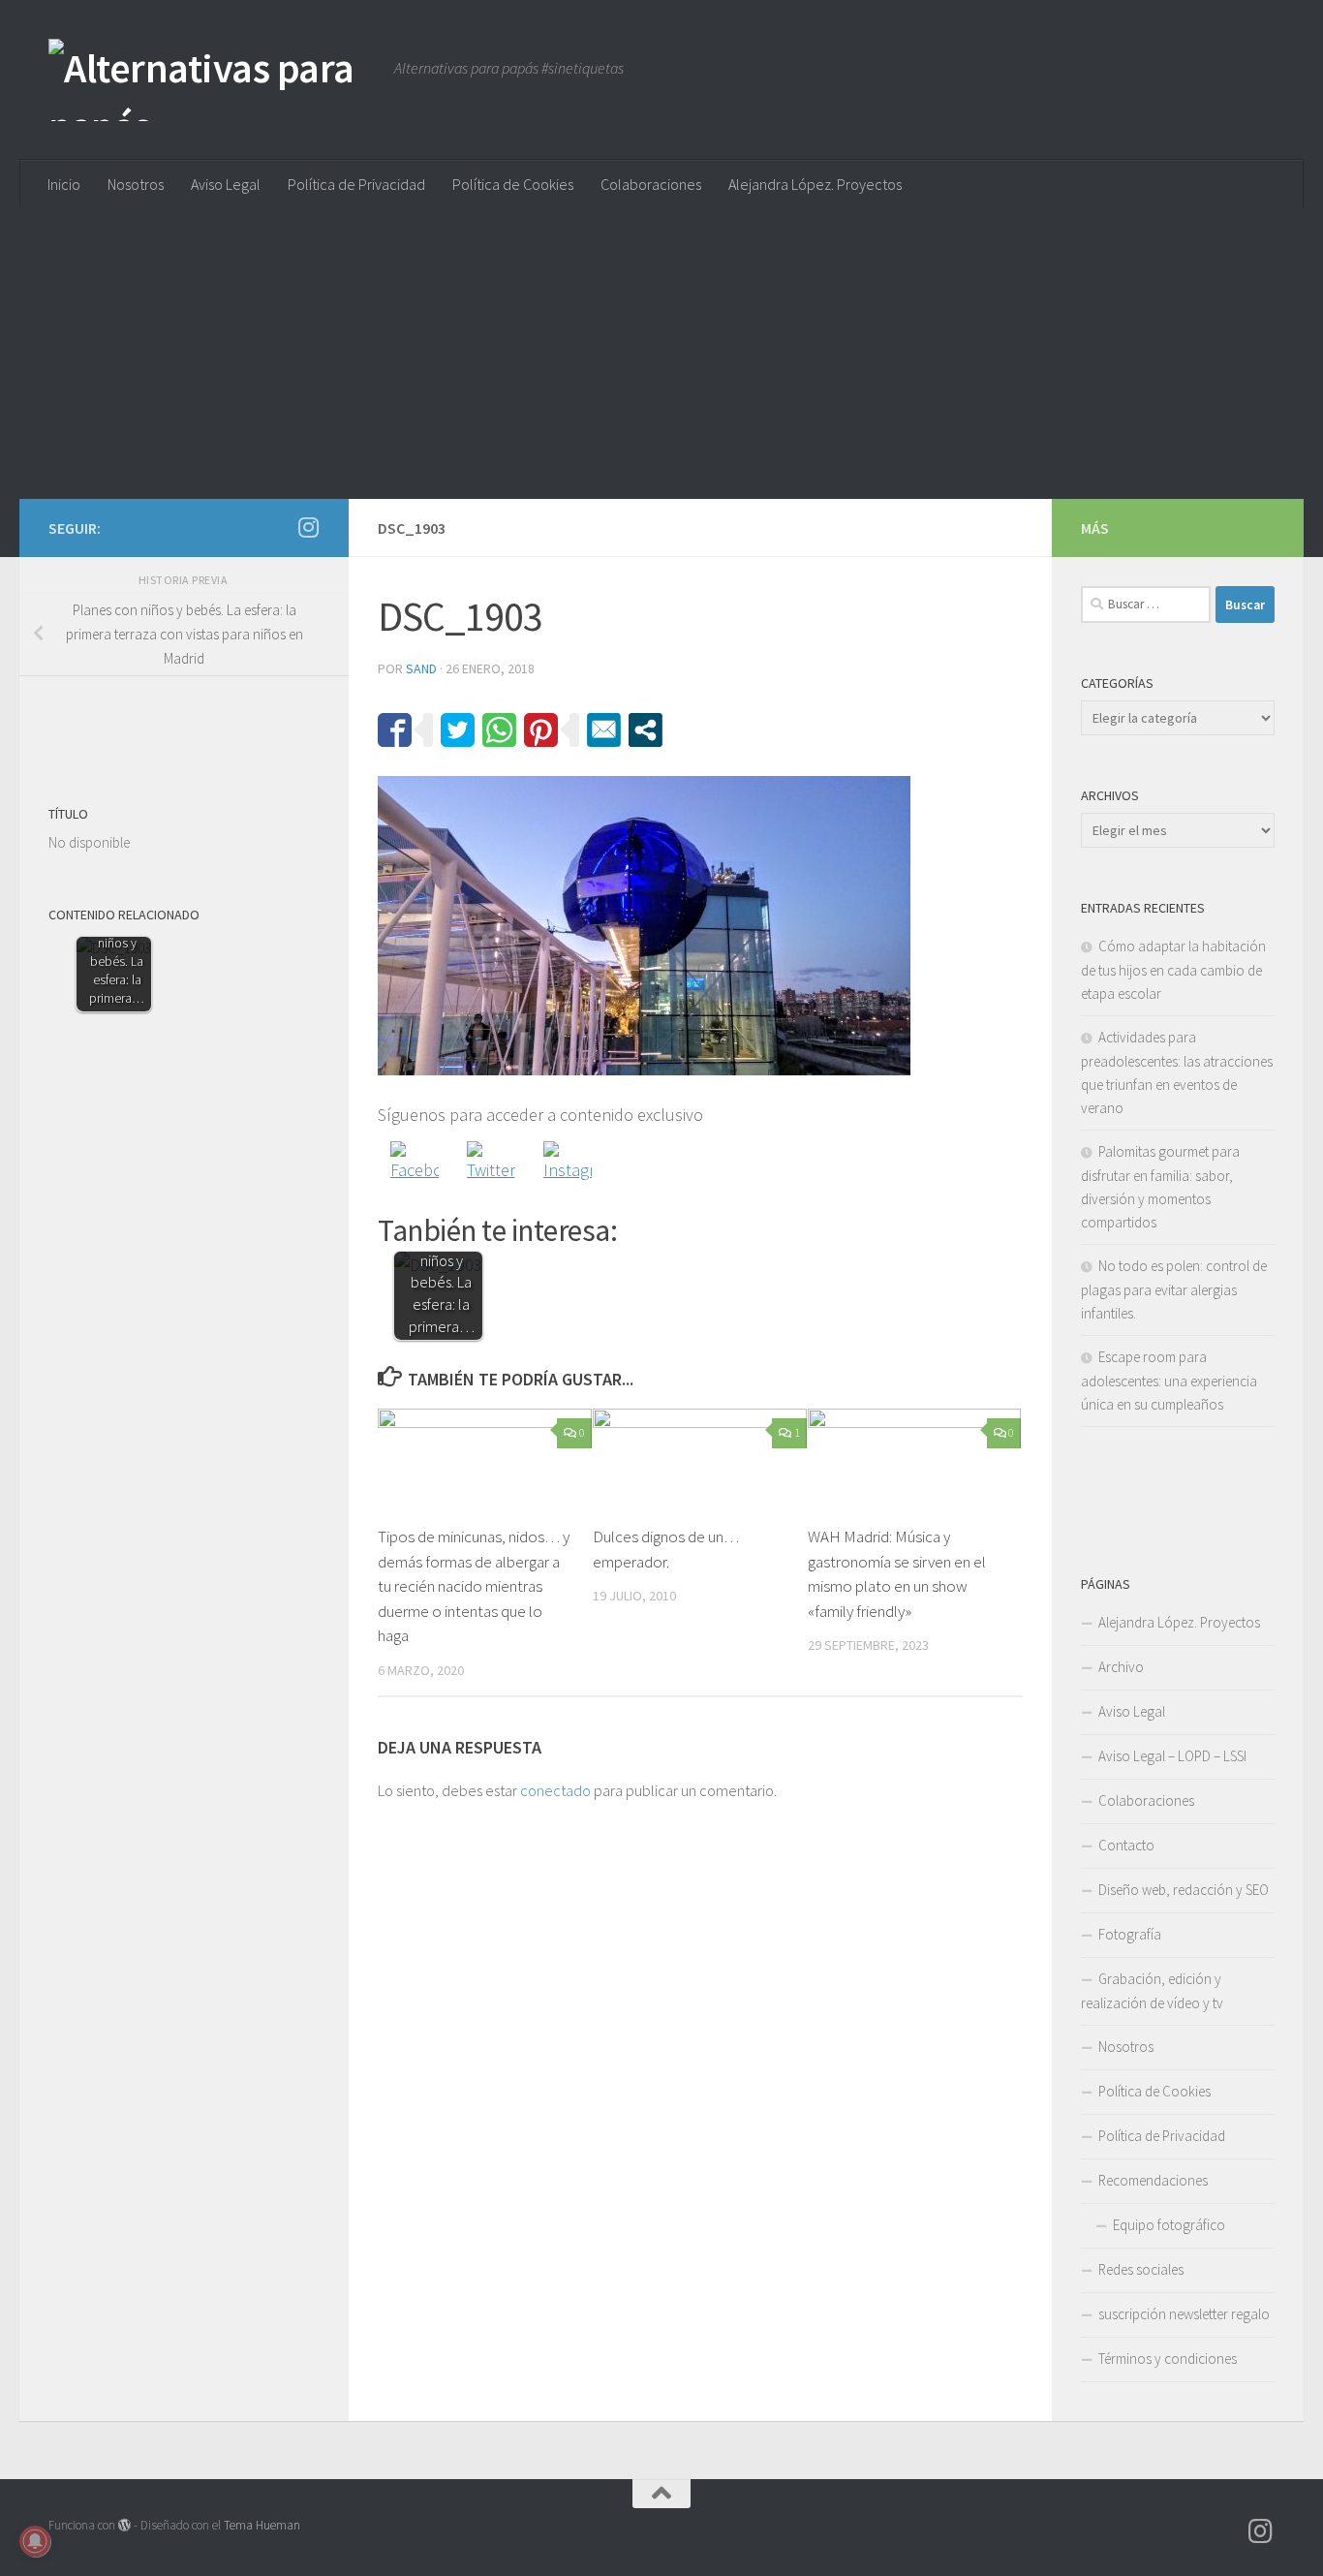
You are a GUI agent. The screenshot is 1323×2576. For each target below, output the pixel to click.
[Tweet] (458, 730)
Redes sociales (1141, 2269)
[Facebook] (415, 1165)
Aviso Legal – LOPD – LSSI (1172, 1756)
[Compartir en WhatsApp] (499, 730)
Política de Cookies (513, 184)
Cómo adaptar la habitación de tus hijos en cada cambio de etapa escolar (1173, 970)
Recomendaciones (1153, 2180)
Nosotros (136, 184)
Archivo (1121, 1667)
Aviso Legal (226, 184)
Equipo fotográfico (1169, 2225)
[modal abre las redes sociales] (646, 730)
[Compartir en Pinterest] (541, 730)
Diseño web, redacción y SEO (1184, 1890)
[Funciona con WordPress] (124, 2525)
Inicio (64, 184)
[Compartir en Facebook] (395, 730)
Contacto (1126, 1845)
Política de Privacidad (356, 184)
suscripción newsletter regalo (1184, 2314)
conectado (555, 1790)
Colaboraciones (651, 184)
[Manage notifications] (35, 2541)
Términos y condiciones (1168, 2359)
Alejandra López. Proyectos (815, 184)
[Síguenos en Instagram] (308, 527)
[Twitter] (491, 1165)
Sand (421, 668)
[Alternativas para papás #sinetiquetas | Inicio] (212, 80)
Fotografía (1130, 1934)
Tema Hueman (262, 2525)
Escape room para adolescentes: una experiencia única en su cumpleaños (1169, 1381)
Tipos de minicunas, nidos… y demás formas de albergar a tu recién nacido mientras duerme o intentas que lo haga (474, 1586)
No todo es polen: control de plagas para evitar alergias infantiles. (1174, 1289)
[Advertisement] (661, 354)
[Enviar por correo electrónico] (604, 730)
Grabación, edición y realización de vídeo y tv (1152, 1991)
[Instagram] (568, 1165)
